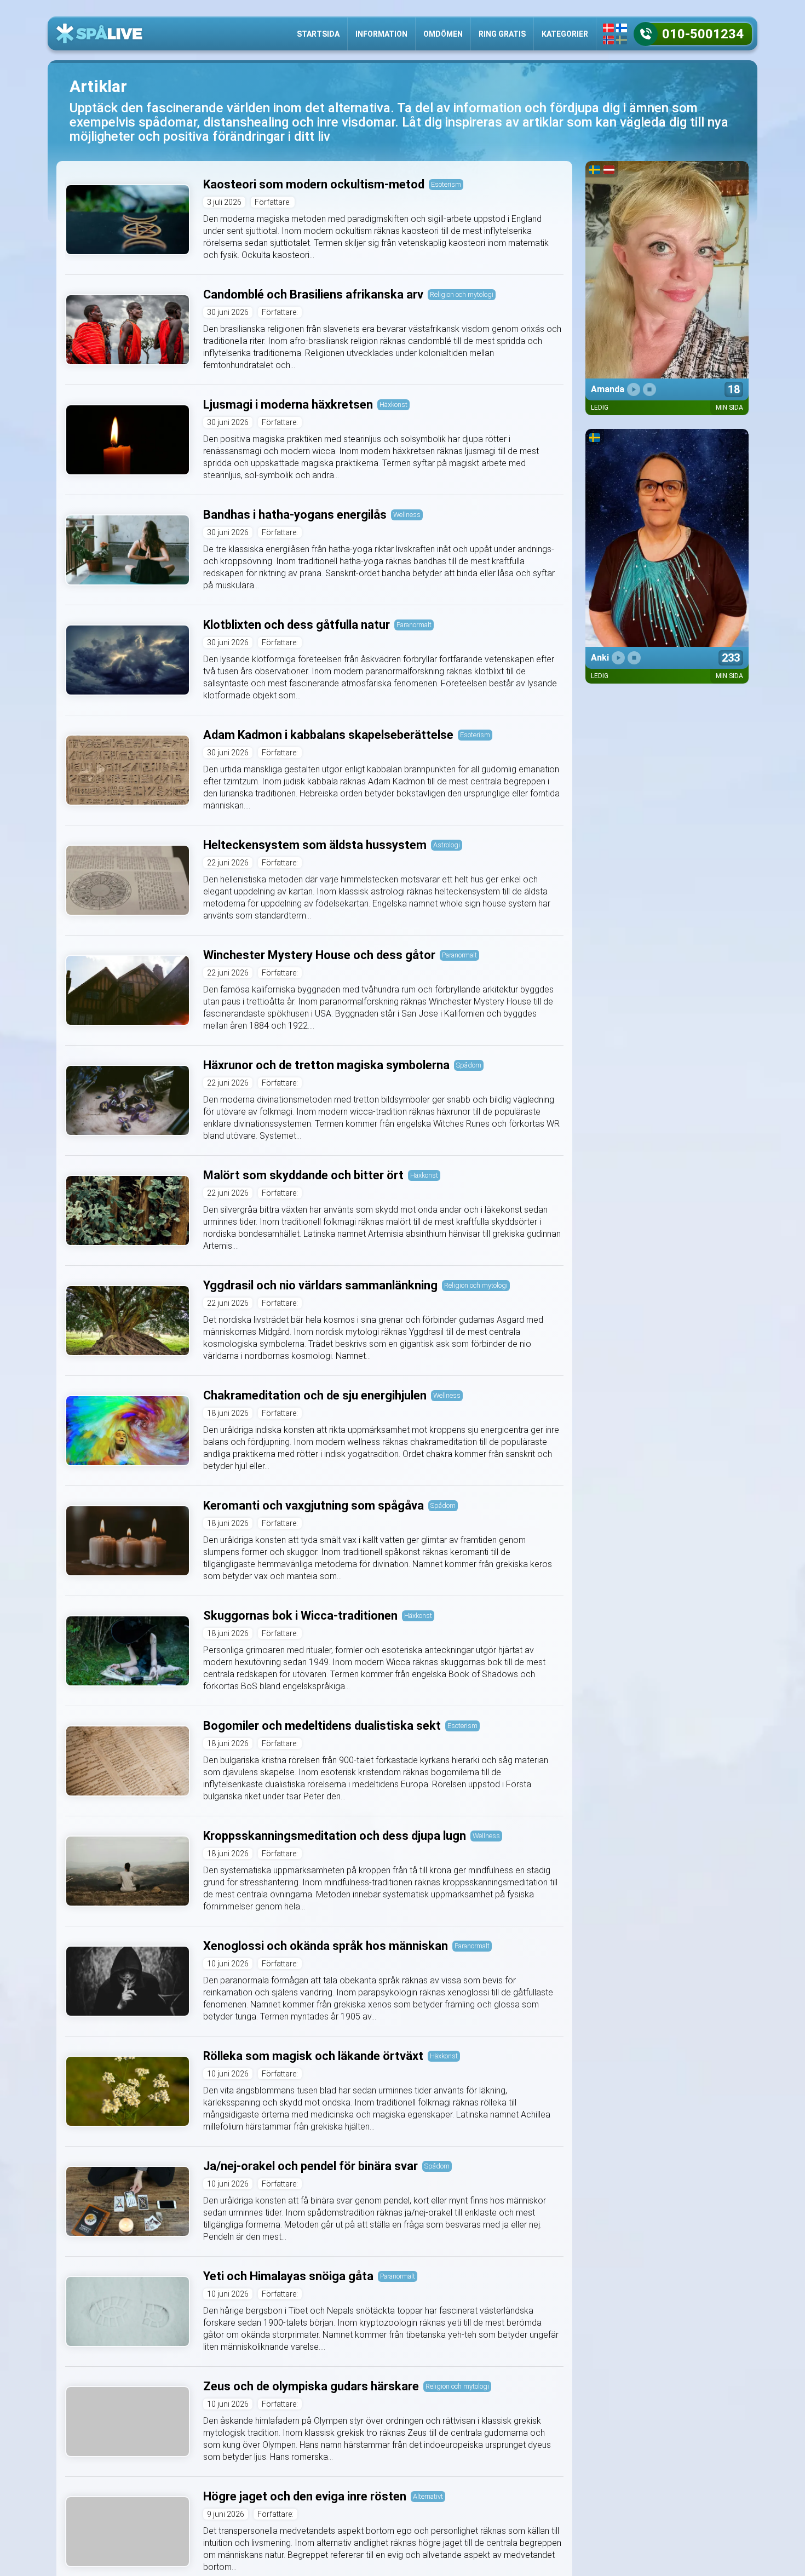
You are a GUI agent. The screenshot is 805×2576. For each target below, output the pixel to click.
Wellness (407, 515)
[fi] (622, 28)
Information (381, 34)
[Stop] (649, 389)
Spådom (469, 1065)
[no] (608, 40)
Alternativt (428, 2496)
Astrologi (447, 845)
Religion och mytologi (462, 294)
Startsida (318, 34)
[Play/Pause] (634, 389)
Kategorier (565, 34)
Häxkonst (393, 405)
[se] (622, 40)
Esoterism (446, 184)
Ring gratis (502, 34)
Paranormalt (414, 625)
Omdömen (443, 34)
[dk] (608, 28)
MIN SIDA (729, 408)
